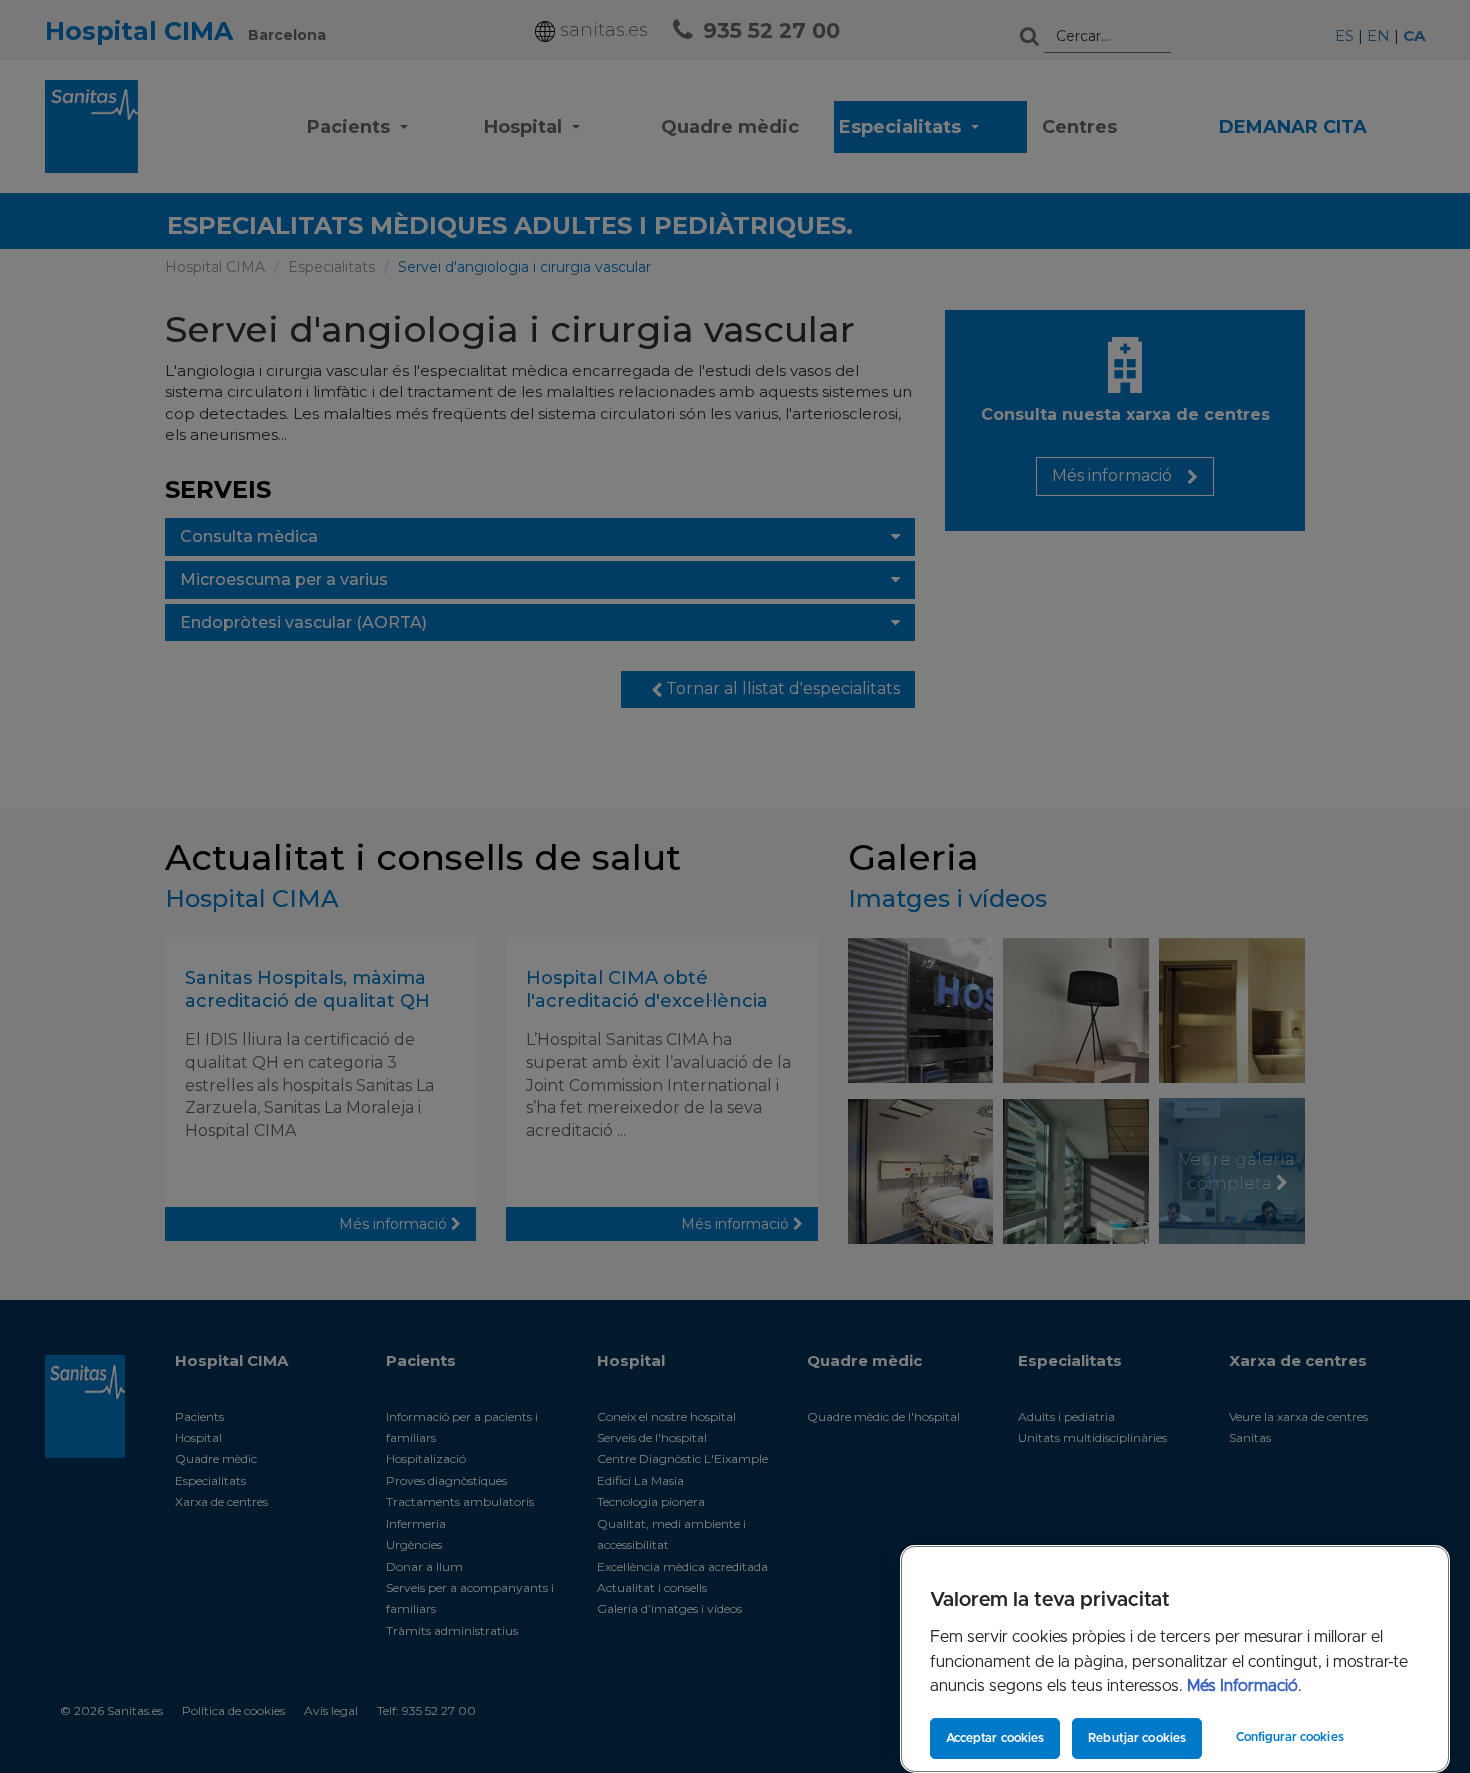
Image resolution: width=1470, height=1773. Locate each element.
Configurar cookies (1290, 1737)
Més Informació (1242, 1686)
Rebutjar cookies (1137, 1738)
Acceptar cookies (995, 1738)
